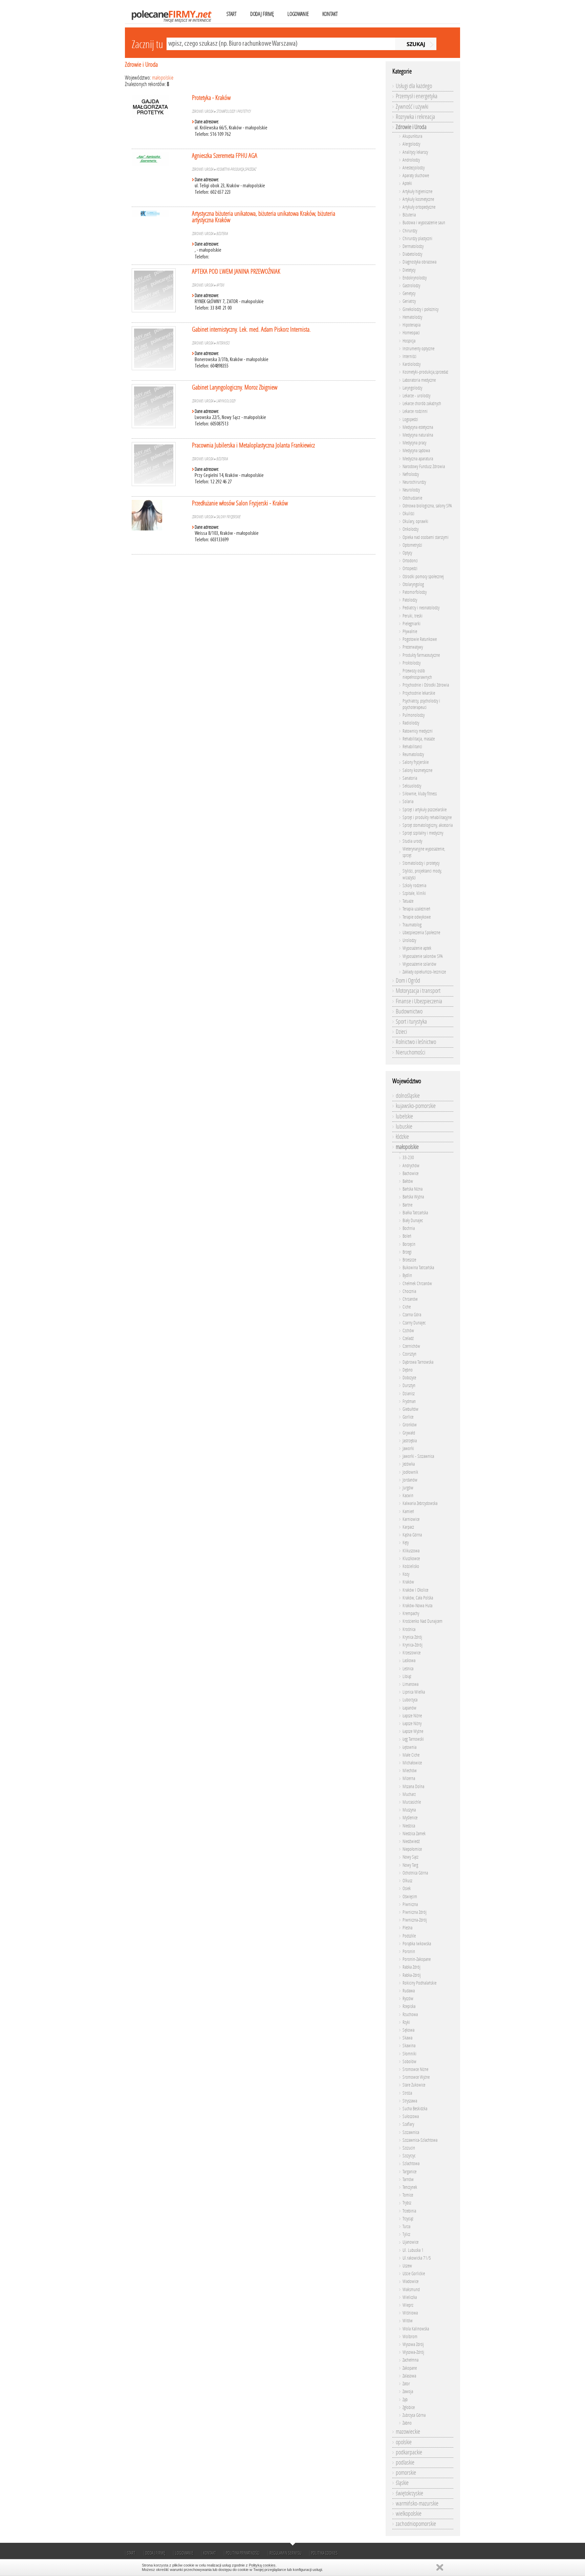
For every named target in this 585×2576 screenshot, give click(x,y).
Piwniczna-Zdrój (415, 1920)
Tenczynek (410, 2187)
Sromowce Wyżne (416, 2077)
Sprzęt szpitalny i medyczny (423, 833)
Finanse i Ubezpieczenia (419, 1001)
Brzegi (407, 1252)
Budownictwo (409, 1011)
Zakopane (410, 2368)
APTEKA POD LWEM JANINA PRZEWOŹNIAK (236, 271)
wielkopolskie (409, 2514)
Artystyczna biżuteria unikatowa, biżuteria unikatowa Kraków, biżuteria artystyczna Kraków (264, 217)
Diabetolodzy (412, 254)
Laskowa (409, 1661)
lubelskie (404, 1116)
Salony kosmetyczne (417, 770)
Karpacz (408, 1527)
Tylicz (406, 2234)
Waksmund (411, 2290)
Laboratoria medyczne (419, 380)
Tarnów (408, 2180)
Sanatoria (410, 778)
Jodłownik (410, 1472)
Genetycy (409, 294)
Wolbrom (410, 2337)
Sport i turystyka (411, 1022)
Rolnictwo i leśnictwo (416, 1042)
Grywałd (409, 1433)
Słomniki (409, 2054)
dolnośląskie (408, 1096)
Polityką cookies (262, 2565)
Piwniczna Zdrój (415, 1912)
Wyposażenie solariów (419, 964)
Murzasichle (412, 1802)
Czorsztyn (409, 1354)
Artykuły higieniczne (417, 192)
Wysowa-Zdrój (413, 2352)
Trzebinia (409, 2211)
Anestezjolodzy (414, 168)
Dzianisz (409, 1394)
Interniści (223, 343)
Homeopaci (411, 333)
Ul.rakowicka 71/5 (417, 2258)
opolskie (404, 2442)
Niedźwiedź (411, 1841)
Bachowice (410, 1174)
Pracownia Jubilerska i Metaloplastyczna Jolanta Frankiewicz (253, 445)
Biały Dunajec (413, 1221)
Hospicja (409, 341)
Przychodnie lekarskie (419, 693)
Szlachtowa (411, 2164)
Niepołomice (412, 1849)
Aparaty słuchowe (416, 176)
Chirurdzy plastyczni (417, 239)
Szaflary (408, 2124)
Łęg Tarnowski (413, 1739)
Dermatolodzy (413, 246)
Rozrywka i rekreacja (415, 117)
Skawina (409, 2046)
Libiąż (407, 1677)
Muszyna (409, 1810)
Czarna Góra (412, 1315)
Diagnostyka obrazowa (419, 262)
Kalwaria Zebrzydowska (420, 1503)
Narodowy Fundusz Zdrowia (424, 467)
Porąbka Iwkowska (417, 1944)
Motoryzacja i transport (418, 991)
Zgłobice (409, 2407)
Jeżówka (409, 1464)
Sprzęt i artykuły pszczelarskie (425, 810)
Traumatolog (412, 925)
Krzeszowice (411, 1653)
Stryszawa (410, 2101)
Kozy (406, 1574)
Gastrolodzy (411, 286)
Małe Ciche (411, 1755)
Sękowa (408, 2030)
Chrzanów (410, 1299)
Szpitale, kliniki (414, 893)
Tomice (408, 2195)
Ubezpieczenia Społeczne (421, 933)
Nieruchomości (410, 1052)
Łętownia (409, 1747)
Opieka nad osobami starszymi (426, 537)
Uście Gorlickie (414, 2274)
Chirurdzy (410, 231)
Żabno (407, 2423)
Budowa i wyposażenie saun (424, 223)
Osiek (407, 1889)
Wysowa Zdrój (413, 2344)
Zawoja (408, 2392)
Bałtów (408, 1181)
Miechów (410, 1771)
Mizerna (409, 1778)
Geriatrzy (409, 301)
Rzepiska (409, 2006)
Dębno (408, 1370)
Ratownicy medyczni (418, 731)
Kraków (408, 1582)
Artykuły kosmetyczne (418, 199)
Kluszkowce (411, 1559)
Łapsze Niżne (412, 1716)
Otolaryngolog (413, 584)
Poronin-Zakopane (417, 1959)
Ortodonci (410, 561)
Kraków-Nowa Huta (417, 1606)
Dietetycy (409, 270)
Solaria (408, 802)
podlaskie (405, 2463)
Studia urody (412, 841)
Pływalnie (410, 632)
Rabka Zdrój (411, 1967)
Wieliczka (410, 2297)
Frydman (409, 1401)
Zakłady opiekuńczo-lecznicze (424, 972)
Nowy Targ (410, 1865)
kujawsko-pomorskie (416, 1106)
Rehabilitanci (412, 747)
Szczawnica (411, 2132)
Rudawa (409, 1991)
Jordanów (410, 1480)
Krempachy (411, 1614)
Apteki (220, 285)
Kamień (408, 1512)
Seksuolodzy (412, 786)
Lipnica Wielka (414, 1692)
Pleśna (407, 1928)
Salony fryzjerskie (228, 517)
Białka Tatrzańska (415, 1213)
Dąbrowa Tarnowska (418, 1362)
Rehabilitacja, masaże (419, 739)
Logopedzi (410, 420)
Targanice (409, 2172)
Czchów (408, 1331)
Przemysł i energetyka (417, 96)
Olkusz (407, 1881)
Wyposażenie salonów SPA (423, 956)
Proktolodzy (411, 663)
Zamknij (440, 2567)
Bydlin (407, 1275)
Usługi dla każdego (414, 86)
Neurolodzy (411, 490)
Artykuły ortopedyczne (419, 207)
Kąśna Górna (412, 1535)
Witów (408, 2321)
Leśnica (408, 1669)
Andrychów (411, 1166)
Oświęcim (410, 1897)
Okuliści (408, 514)
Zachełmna (410, 2360)
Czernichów (411, 1346)
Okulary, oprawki (415, 521)
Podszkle (409, 1936)
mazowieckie (408, 2432)
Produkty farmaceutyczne (421, 655)
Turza (406, 2227)
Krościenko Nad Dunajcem (422, 1621)
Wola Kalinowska (416, 2329)
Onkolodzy (410, 529)
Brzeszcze (409, 1260)
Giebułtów (410, 1409)
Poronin (409, 1952)
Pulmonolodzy (414, 715)
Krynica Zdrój (412, 1637)
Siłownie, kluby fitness (420, 794)
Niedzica (409, 1826)
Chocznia (409, 1291)
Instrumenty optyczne (418, 349)
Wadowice (410, 2281)
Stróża (407, 2093)
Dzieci (401, 1032)
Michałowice (412, 1763)
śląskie (402, 2483)
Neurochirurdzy (414, 482)
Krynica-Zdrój (413, 1645)
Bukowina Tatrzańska (418, 1268)
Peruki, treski (413, 616)
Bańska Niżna (413, 1189)
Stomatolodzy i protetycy (234, 111)
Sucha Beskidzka (415, 2109)
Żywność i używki (412, 107)
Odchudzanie (412, 498)
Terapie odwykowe (417, 917)
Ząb (405, 2400)
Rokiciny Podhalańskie (419, 1983)
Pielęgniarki (411, 624)
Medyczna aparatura (418, 459)
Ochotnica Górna (415, 1873)
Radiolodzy (411, 723)
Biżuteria (222, 234)
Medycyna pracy (414, 443)
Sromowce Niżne (415, 2069)
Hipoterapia (411, 325)
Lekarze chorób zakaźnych (422, 404)
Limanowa (410, 1684)
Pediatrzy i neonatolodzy (421, 608)
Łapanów (409, 1708)
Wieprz (408, 2305)
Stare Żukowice (414, 2085)
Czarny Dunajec (414, 1323)
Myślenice (410, 1818)
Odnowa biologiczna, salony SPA (427, 506)
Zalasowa (409, 2376)
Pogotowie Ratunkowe (420, 639)
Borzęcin (409, 1244)
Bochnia (409, 1228)
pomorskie (406, 2473)
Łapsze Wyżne (413, 1731)
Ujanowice (410, 2242)
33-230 (408, 1158)
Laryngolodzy (226, 401)
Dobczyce (409, 1378)
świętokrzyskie (409, 2493)
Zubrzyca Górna (414, 2415)
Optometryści (412, 545)
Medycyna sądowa (416, 451)
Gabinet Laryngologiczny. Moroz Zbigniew (235, 387)
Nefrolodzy (411, 474)
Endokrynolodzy (415, 278)
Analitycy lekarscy (415, 152)
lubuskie (404, 1127)
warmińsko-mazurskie (417, 2504)
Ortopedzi (410, 569)
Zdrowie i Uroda (141, 65)
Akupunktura (412, 136)
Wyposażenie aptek (417, 948)
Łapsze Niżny (412, 1724)
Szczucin (409, 2148)
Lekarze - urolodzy (416, 396)
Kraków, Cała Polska (418, 1598)
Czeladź (408, 1338)
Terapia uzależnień (416, 909)
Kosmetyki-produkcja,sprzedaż (236, 169)
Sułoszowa (411, 2117)
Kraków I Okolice (415, 1590)
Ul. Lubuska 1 (413, 2250)
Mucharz (409, 1794)
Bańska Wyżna (413, 1197)
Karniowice (411, 1519)
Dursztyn (409, 1386)
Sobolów (409, 2062)
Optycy (407, 553)
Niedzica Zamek (414, 1834)
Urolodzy (409, 940)
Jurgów (408, 1488)
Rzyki (406, 2022)
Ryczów (408, 1999)
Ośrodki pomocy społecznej (423, 577)
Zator (406, 2384)
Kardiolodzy (411, 364)
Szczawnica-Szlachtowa (420, 2140)
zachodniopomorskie (416, 2524)
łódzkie (402, 1137)
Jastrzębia (410, 1441)
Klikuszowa (411, 1551)
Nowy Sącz (410, 1857)
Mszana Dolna (413, 1787)
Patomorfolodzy (415, 592)
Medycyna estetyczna (418, 427)
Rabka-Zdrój (412, 1975)
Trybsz (407, 2203)
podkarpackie (409, 2452)
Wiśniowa (410, 2313)
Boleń (407, 1236)
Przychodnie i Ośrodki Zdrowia (426, 685)
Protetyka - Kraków (211, 98)
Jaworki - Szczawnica (418, 1456)
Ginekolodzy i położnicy (420, 309)
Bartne (407, 1205)
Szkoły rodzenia (414, 886)
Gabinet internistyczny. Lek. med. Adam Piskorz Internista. (251, 329)
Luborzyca (410, 1700)
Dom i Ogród (408, 981)
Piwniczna (410, 1904)
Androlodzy (411, 160)
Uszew (407, 2266)
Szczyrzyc (409, 2156)
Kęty (406, 1543)
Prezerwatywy (413, 647)
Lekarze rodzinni (415, 411)
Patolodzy (410, 600)
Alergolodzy (411, 144)
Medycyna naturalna (418, 435)
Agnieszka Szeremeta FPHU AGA (225, 156)
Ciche (407, 1307)
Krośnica (409, 1629)
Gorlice (408, 1417)
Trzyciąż (408, 2219)
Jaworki (408, 1449)
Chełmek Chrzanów (417, 1284)
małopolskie (163, 78)
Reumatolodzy (413, 755)
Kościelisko (411, 1566)
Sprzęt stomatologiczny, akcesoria (428, 825)
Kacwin (408, 1496)
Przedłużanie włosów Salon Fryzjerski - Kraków (240, 503)
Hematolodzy (412, 317)
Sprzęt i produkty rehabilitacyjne (427, 818)
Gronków (410, 1425)
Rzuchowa (410, 2015)
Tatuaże (408, 901)
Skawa (407, 2038)
